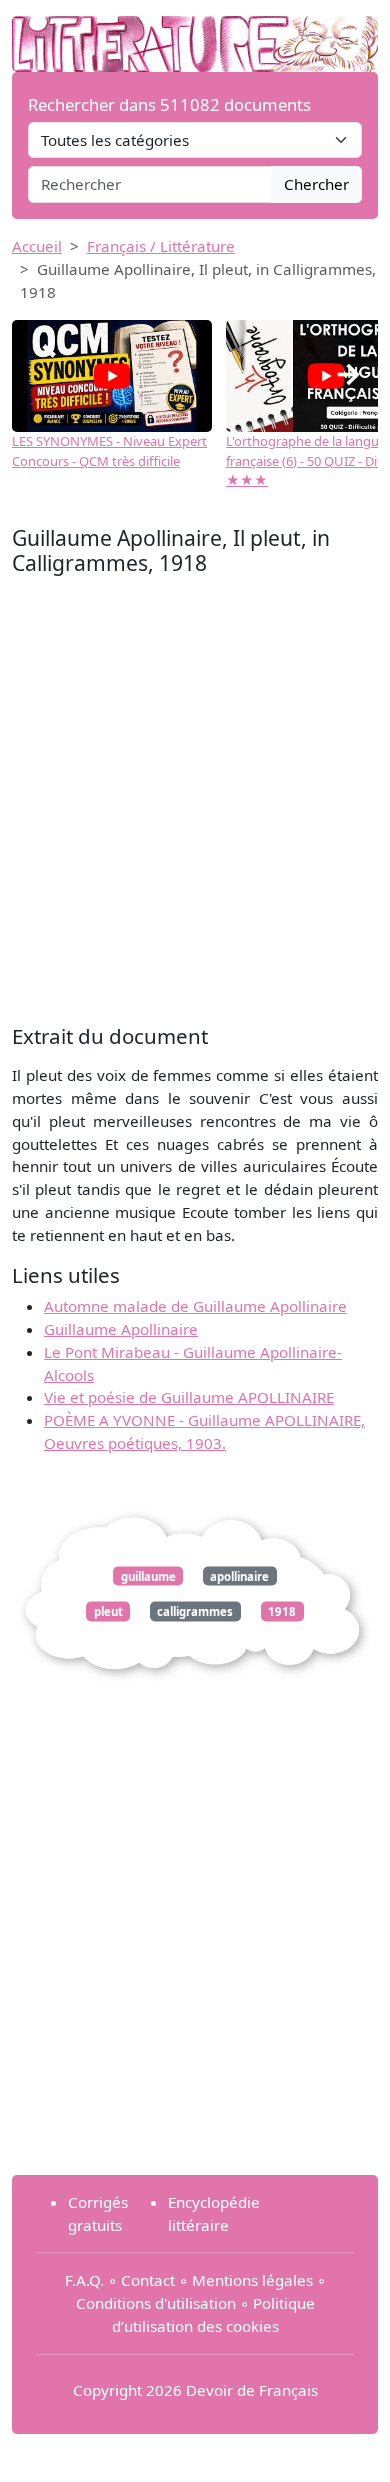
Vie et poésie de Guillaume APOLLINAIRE (189, 1397)
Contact (148, 2280)
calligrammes (195, 1611)
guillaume (148, 1575)
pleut (108, 1611)
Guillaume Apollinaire (121, 1329)
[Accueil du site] (195, 34)
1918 (282, 1611)
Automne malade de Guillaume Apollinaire (195, 1306)
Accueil (37, 246)
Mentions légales (252, 2280)
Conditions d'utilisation (156, 2303)
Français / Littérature (161, 246)
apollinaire (239, 1575)
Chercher (316, 184)
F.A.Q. (84, 2280)
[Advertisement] (195, 805)
